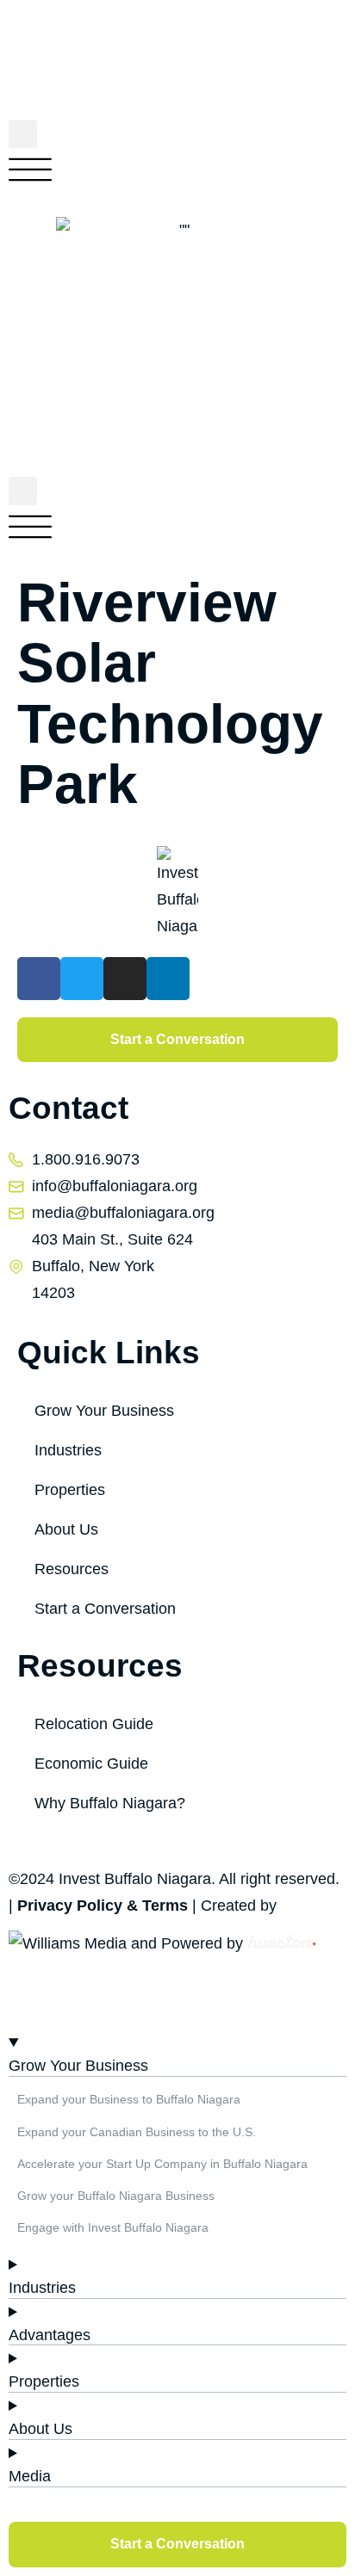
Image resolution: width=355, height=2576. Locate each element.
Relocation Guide (94, 1724)
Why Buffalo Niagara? (110, 1803)
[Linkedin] (168, 979)
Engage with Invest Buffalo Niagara (113, 2227)
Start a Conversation (105, 1609)
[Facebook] (39, 979)
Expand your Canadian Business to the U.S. (137, 2132)
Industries (68, 1450)
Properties (70, 1490)
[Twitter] (82, 979)
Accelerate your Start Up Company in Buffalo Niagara (162, 2164)
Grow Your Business (104, 1411)
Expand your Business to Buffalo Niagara (129, 2099)
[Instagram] (125, 979)
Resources (72, 1569)
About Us (66, 1529)
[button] (23, 134)
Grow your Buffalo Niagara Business (116, 2196)
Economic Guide (91, 1764)
